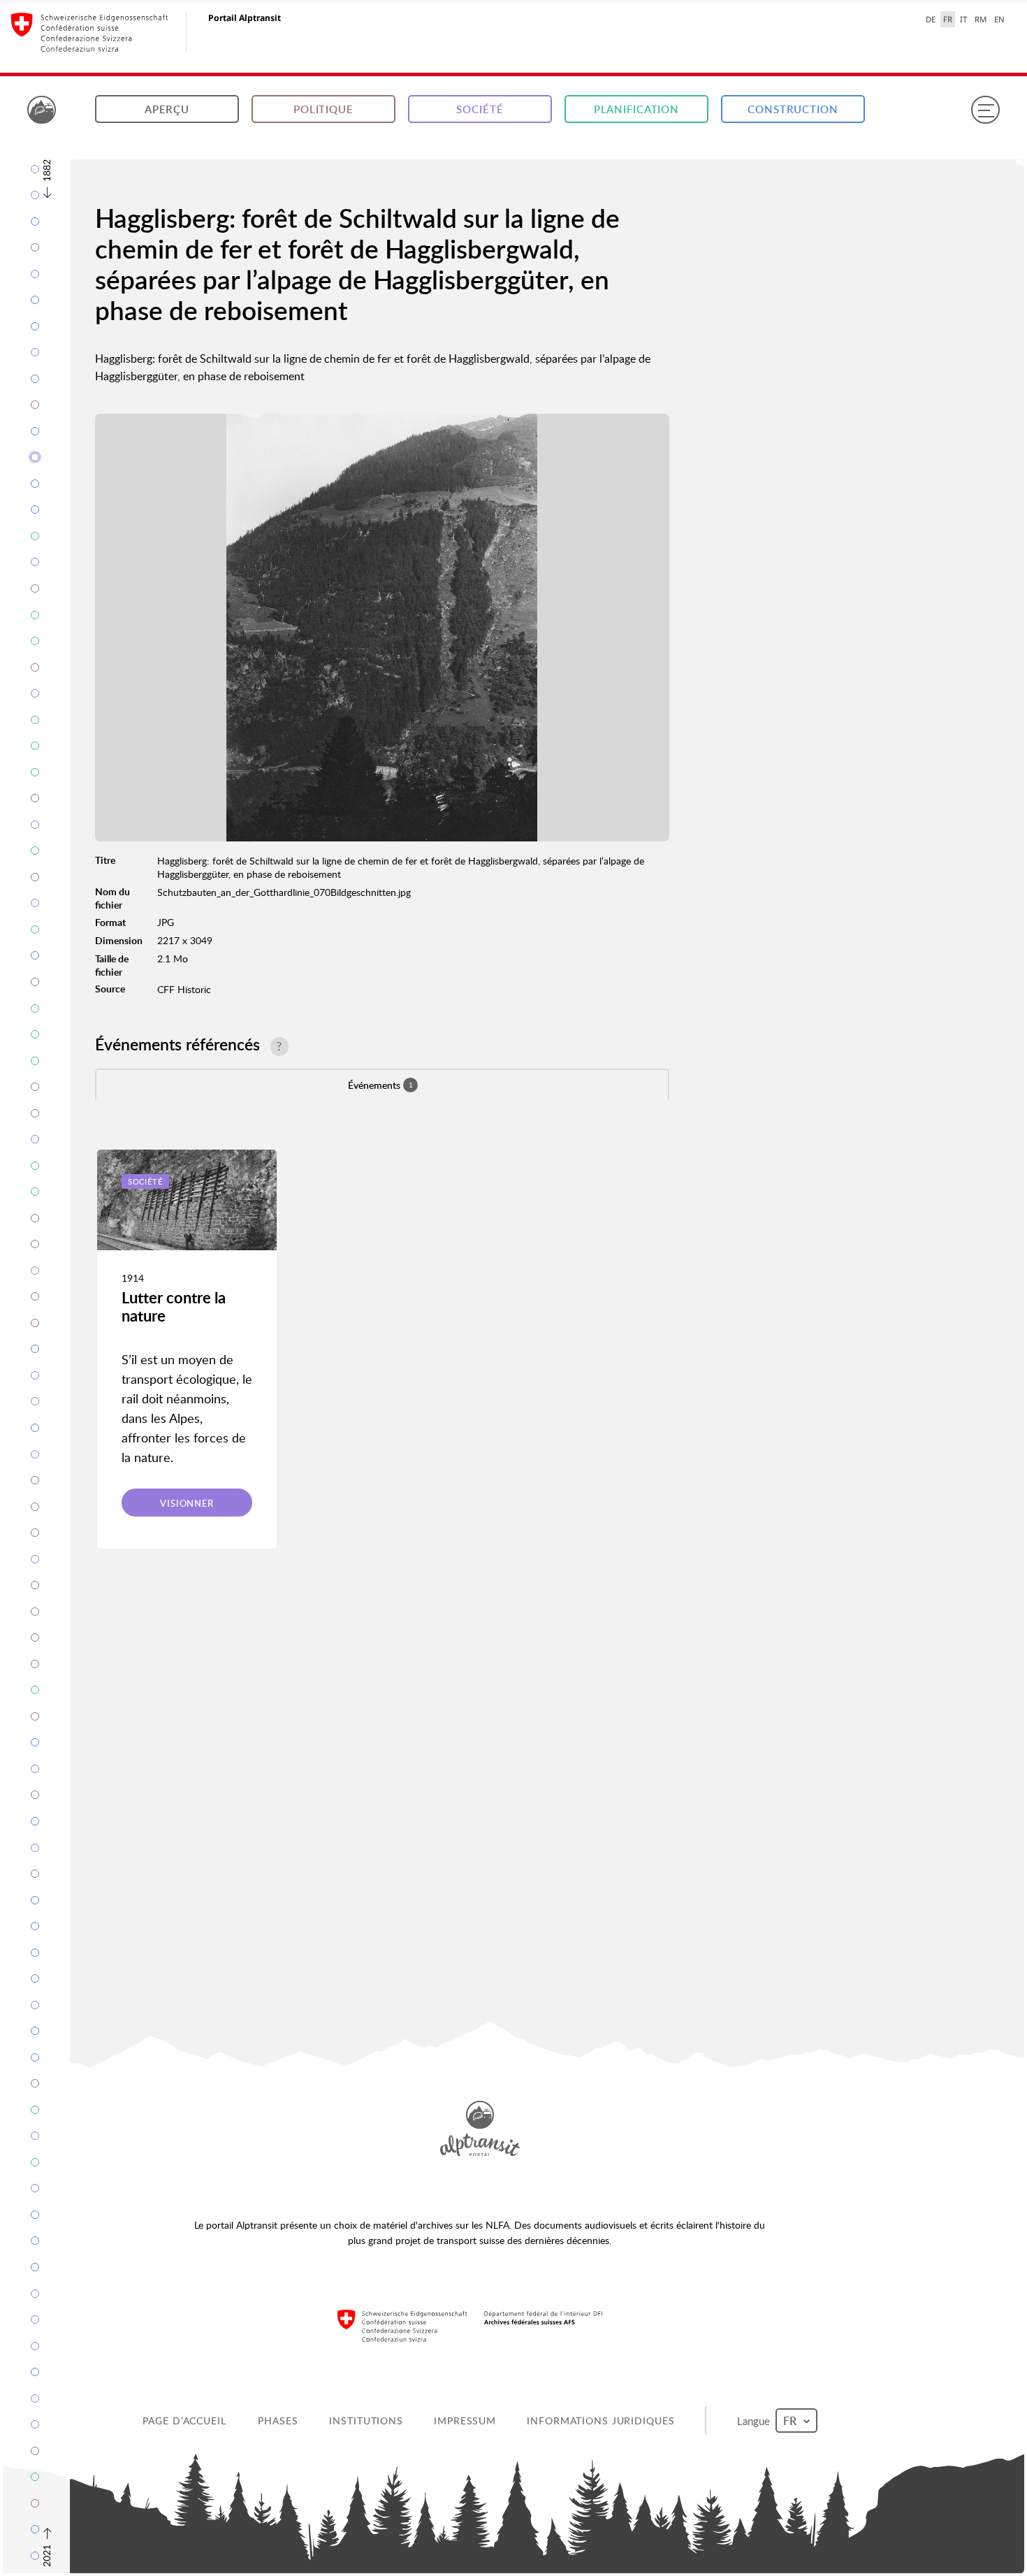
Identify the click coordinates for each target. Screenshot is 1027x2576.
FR (948, 19)
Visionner (187, 1503)
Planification (636, 109)
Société (480, 109)
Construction (793, 109)
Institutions (367, 2421)
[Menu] (985, 110)
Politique (323, 109)
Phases (279, 2421)
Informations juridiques (602, 2421)
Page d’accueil (185, 2421)
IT (963, 19)
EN (999, 19)
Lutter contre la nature (174, 1307)
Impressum (466, 2421)
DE (931, 19)
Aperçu (167, 109)
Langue (756, 2420)
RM (981, 19)
